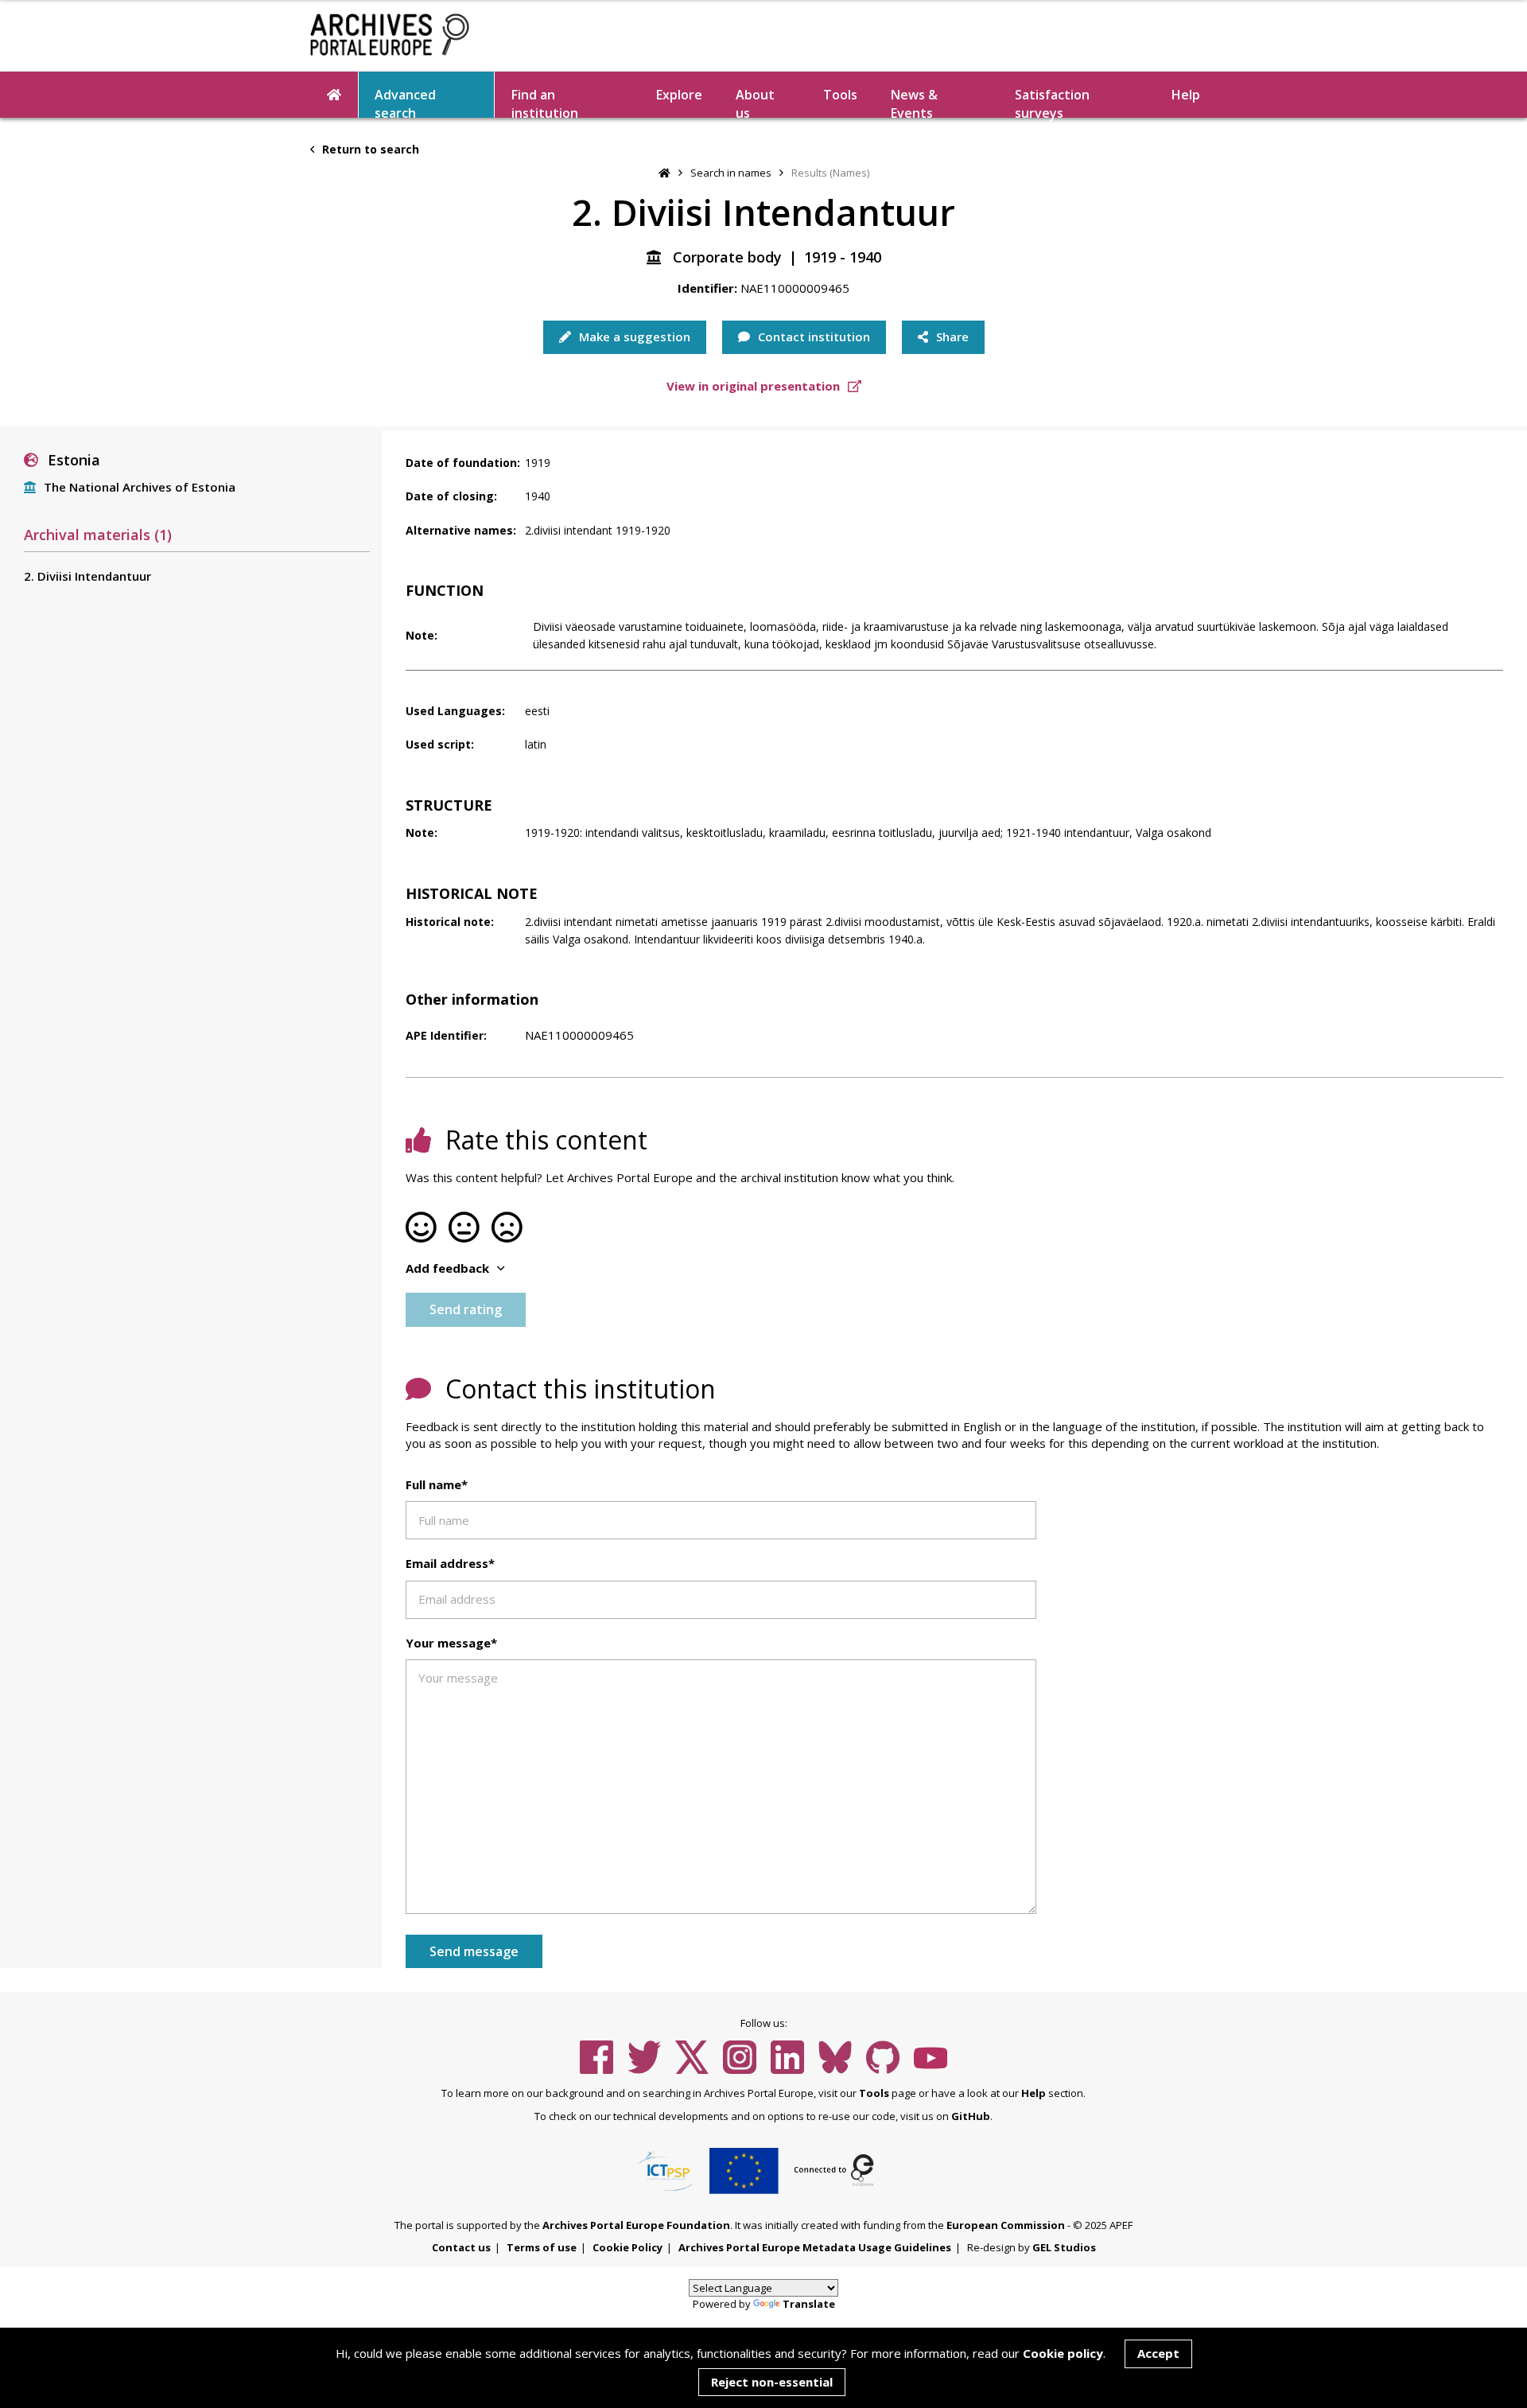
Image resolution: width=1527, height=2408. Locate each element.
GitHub (971, 2116)
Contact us (461, 2247)
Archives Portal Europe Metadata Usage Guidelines (815, 2247)
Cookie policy (1063, 2353)
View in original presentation (755, 386)
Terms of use (542, 2247)
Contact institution (812, 336)
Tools (840, 95)
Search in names (731, 173)
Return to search (369, 149)
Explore (679, 95)
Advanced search (405, 102)
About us (755, 102)
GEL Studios (1064, 2247)
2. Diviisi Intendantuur (87, 576)
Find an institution (545, 102)
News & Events (914, 102)
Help (1034, 2093)
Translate (809, 2304)
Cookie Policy (628, 2247)
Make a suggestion (633, 336)
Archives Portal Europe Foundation (636, 2225)
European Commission (1006, 2225)
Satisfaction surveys (1052, 102)
